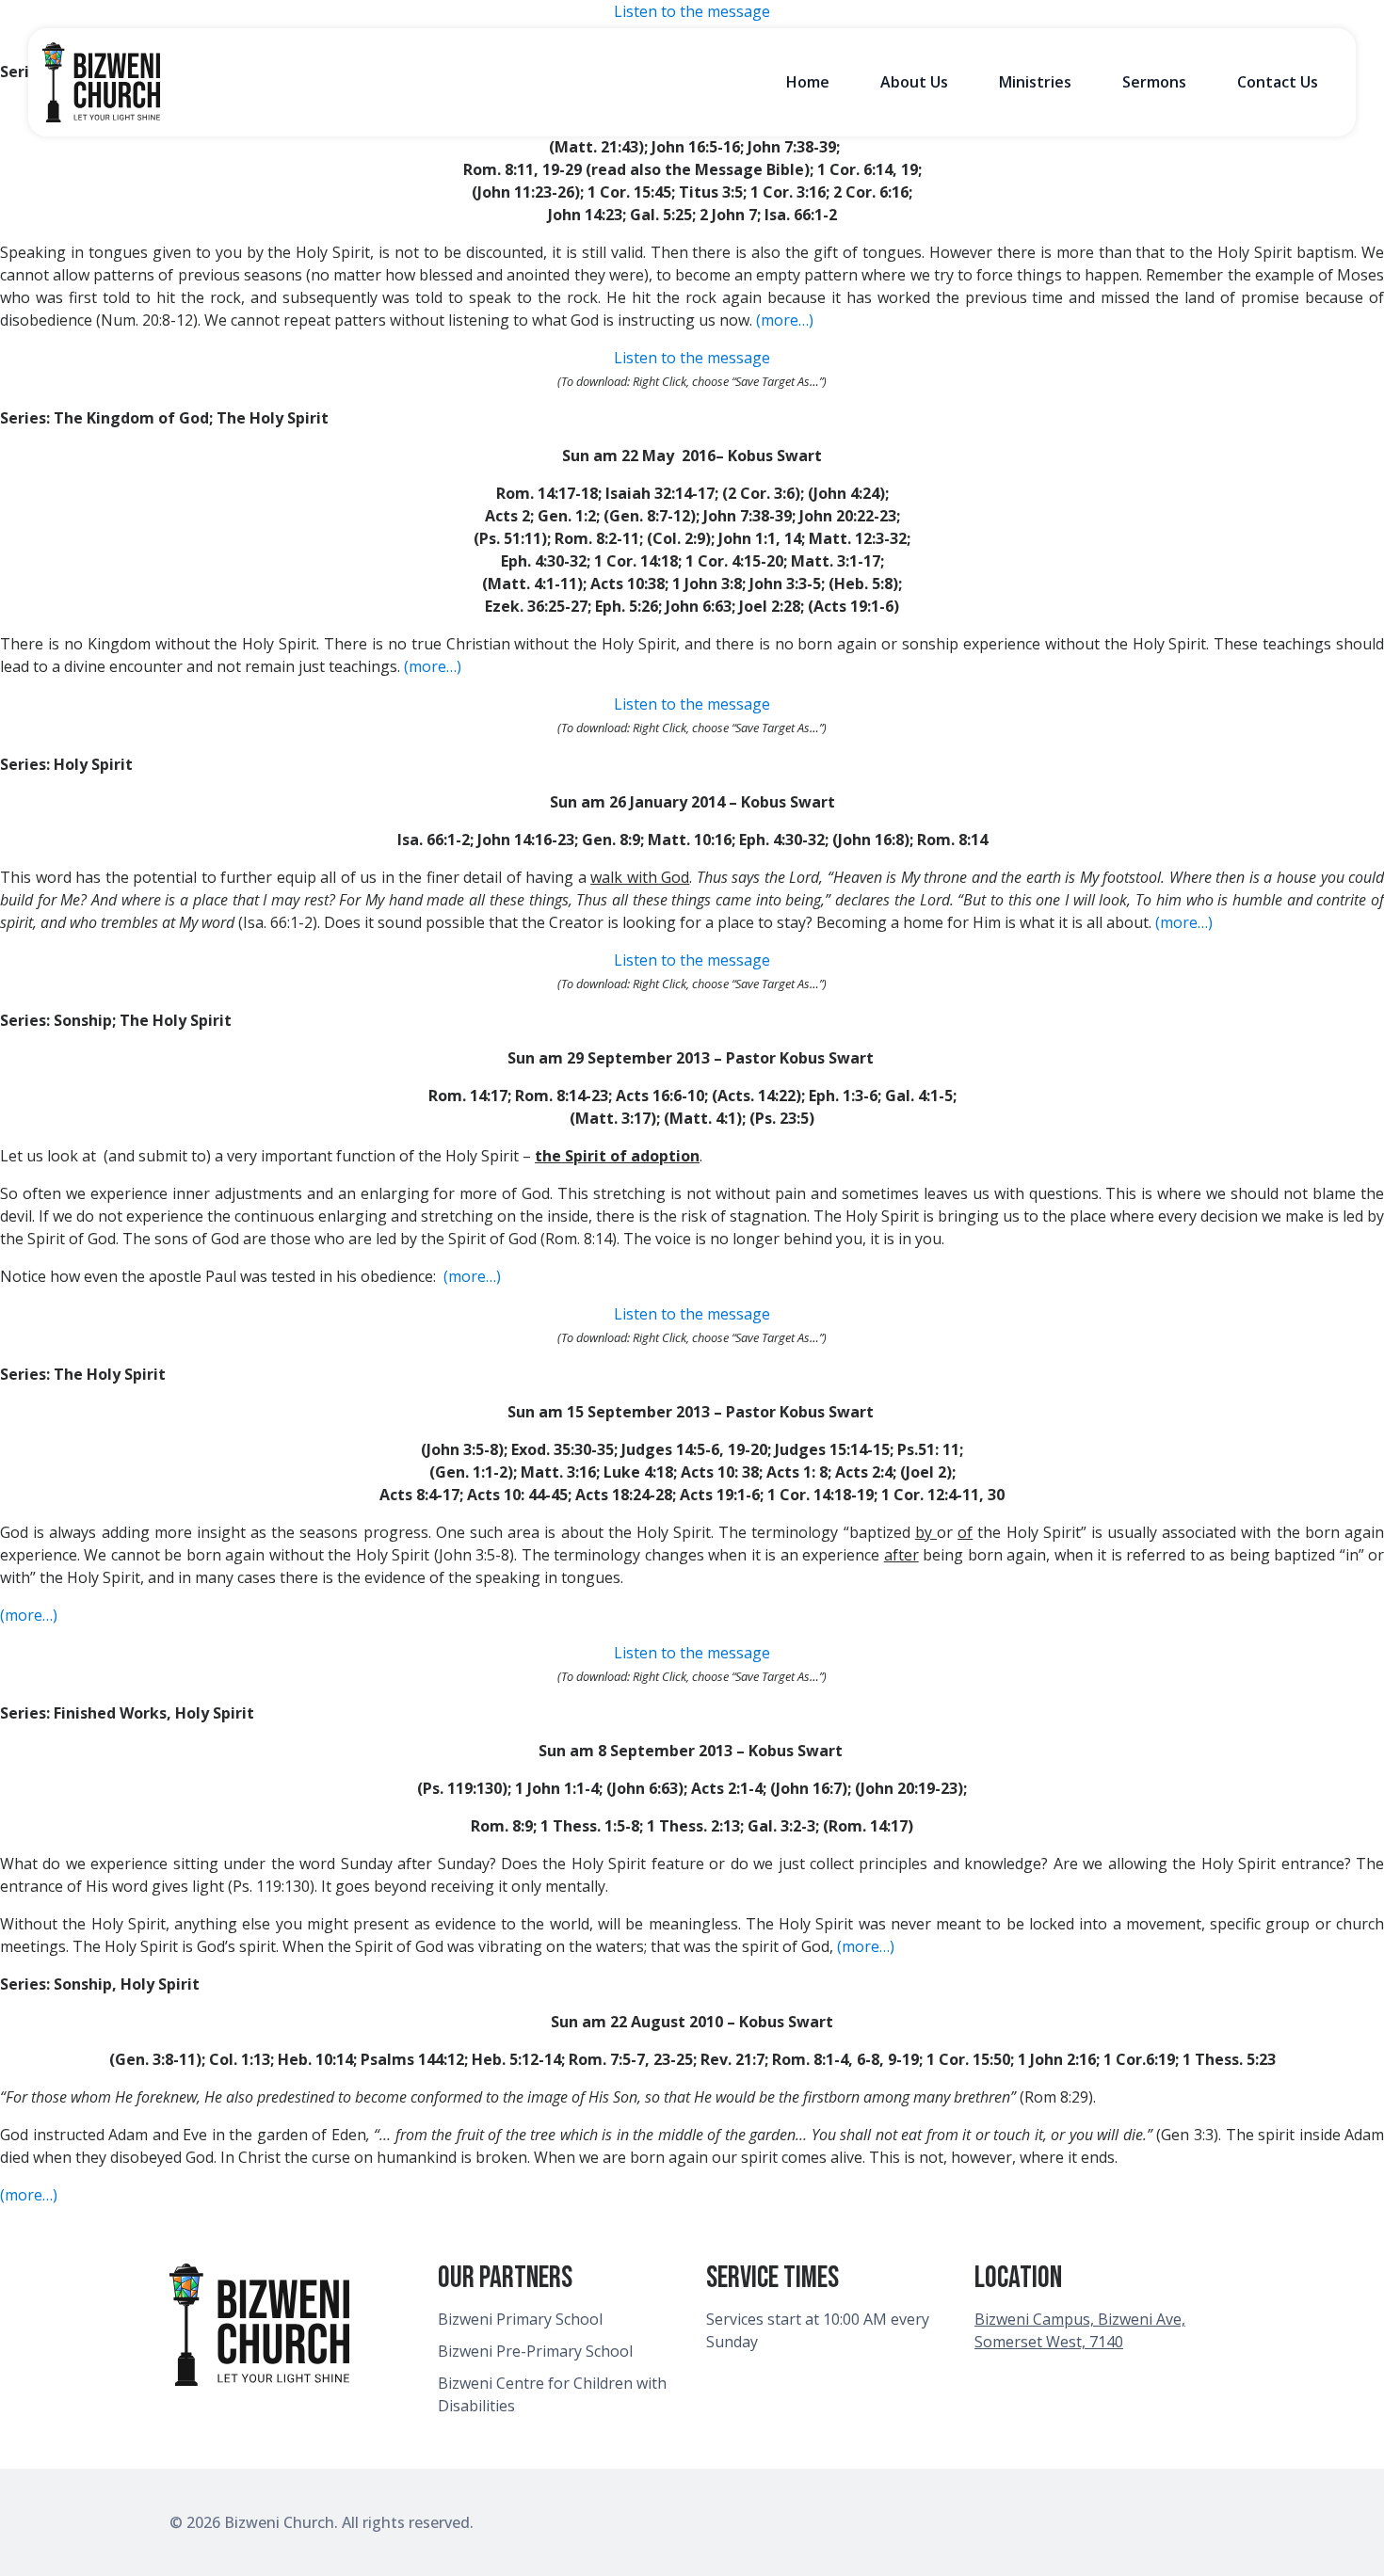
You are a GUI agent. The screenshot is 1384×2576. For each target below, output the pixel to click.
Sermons (1154, 82)
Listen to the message (692, 11)
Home (808, 82)
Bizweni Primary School (520, 2319)
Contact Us (1278, 82)
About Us (914, 82)
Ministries (1035, 82)
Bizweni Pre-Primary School (535, 2351)
